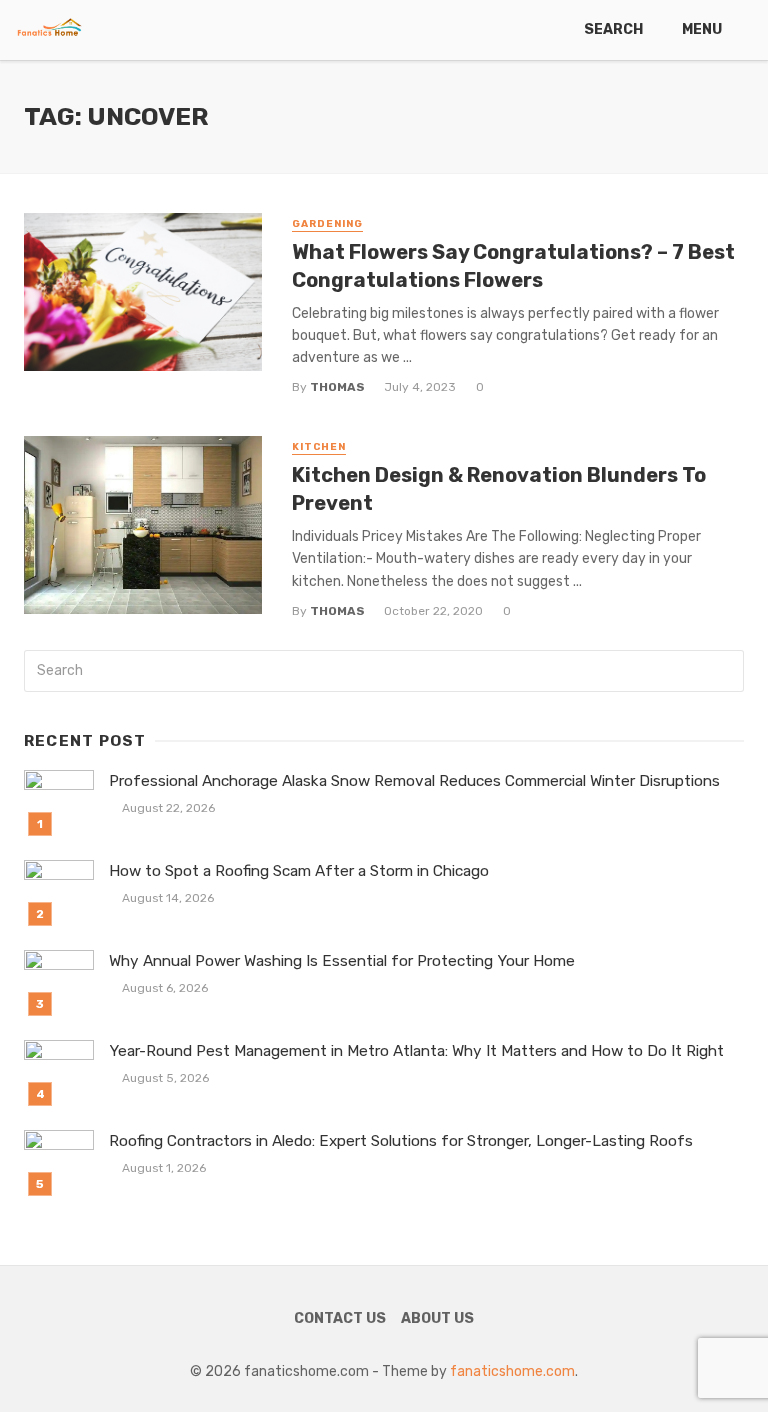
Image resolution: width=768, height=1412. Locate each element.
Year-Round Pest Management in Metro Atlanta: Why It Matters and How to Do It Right (416, 1051)
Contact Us (340, 1318)
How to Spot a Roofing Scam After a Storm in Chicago (299, 871)
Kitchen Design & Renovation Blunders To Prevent (499, 489)
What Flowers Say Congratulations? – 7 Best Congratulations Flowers (513, 266)
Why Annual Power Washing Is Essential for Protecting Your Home (342, 961)
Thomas (337, 387)
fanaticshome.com (512, 1371)
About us (437, 1318)
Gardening (327, 224)
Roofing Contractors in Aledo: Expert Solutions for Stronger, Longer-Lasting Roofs (401, 1141)
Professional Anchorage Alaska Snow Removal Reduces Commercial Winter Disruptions (414, 781)
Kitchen (319, 447)
